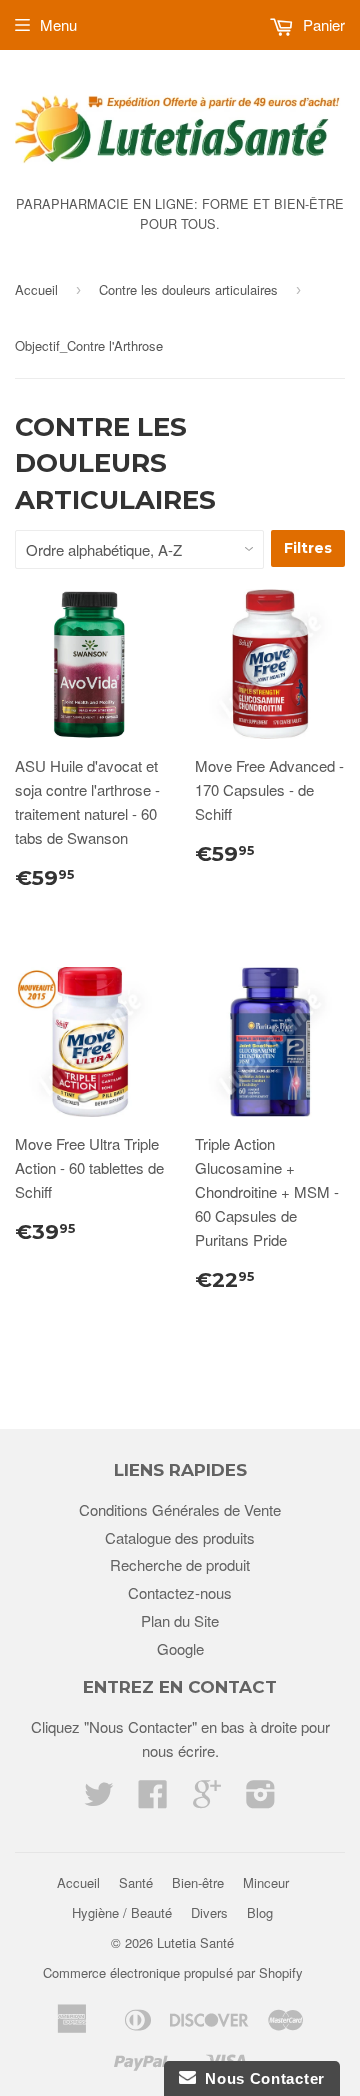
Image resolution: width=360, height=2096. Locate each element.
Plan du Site (180, 1620)
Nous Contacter (260, 2078)
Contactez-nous (180, 1592)
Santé (136, 1882)
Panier (322, 24)
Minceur (266, 1882)
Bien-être (198, 1882)
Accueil (36, 289)
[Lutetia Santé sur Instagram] (261, 1799)
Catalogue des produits (180, 1537)
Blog (260, 1912)
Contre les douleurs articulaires (188, 289)
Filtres (308, 548)
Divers (209, 1912)
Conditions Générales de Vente (180, 1509)
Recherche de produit (180, 1564)
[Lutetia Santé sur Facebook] (153, 1799)
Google (180, 1648)
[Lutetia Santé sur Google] (207, 1799)
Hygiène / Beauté (122, 1912)
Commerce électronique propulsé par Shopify (173, 1972)
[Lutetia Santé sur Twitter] (99, 1799)
